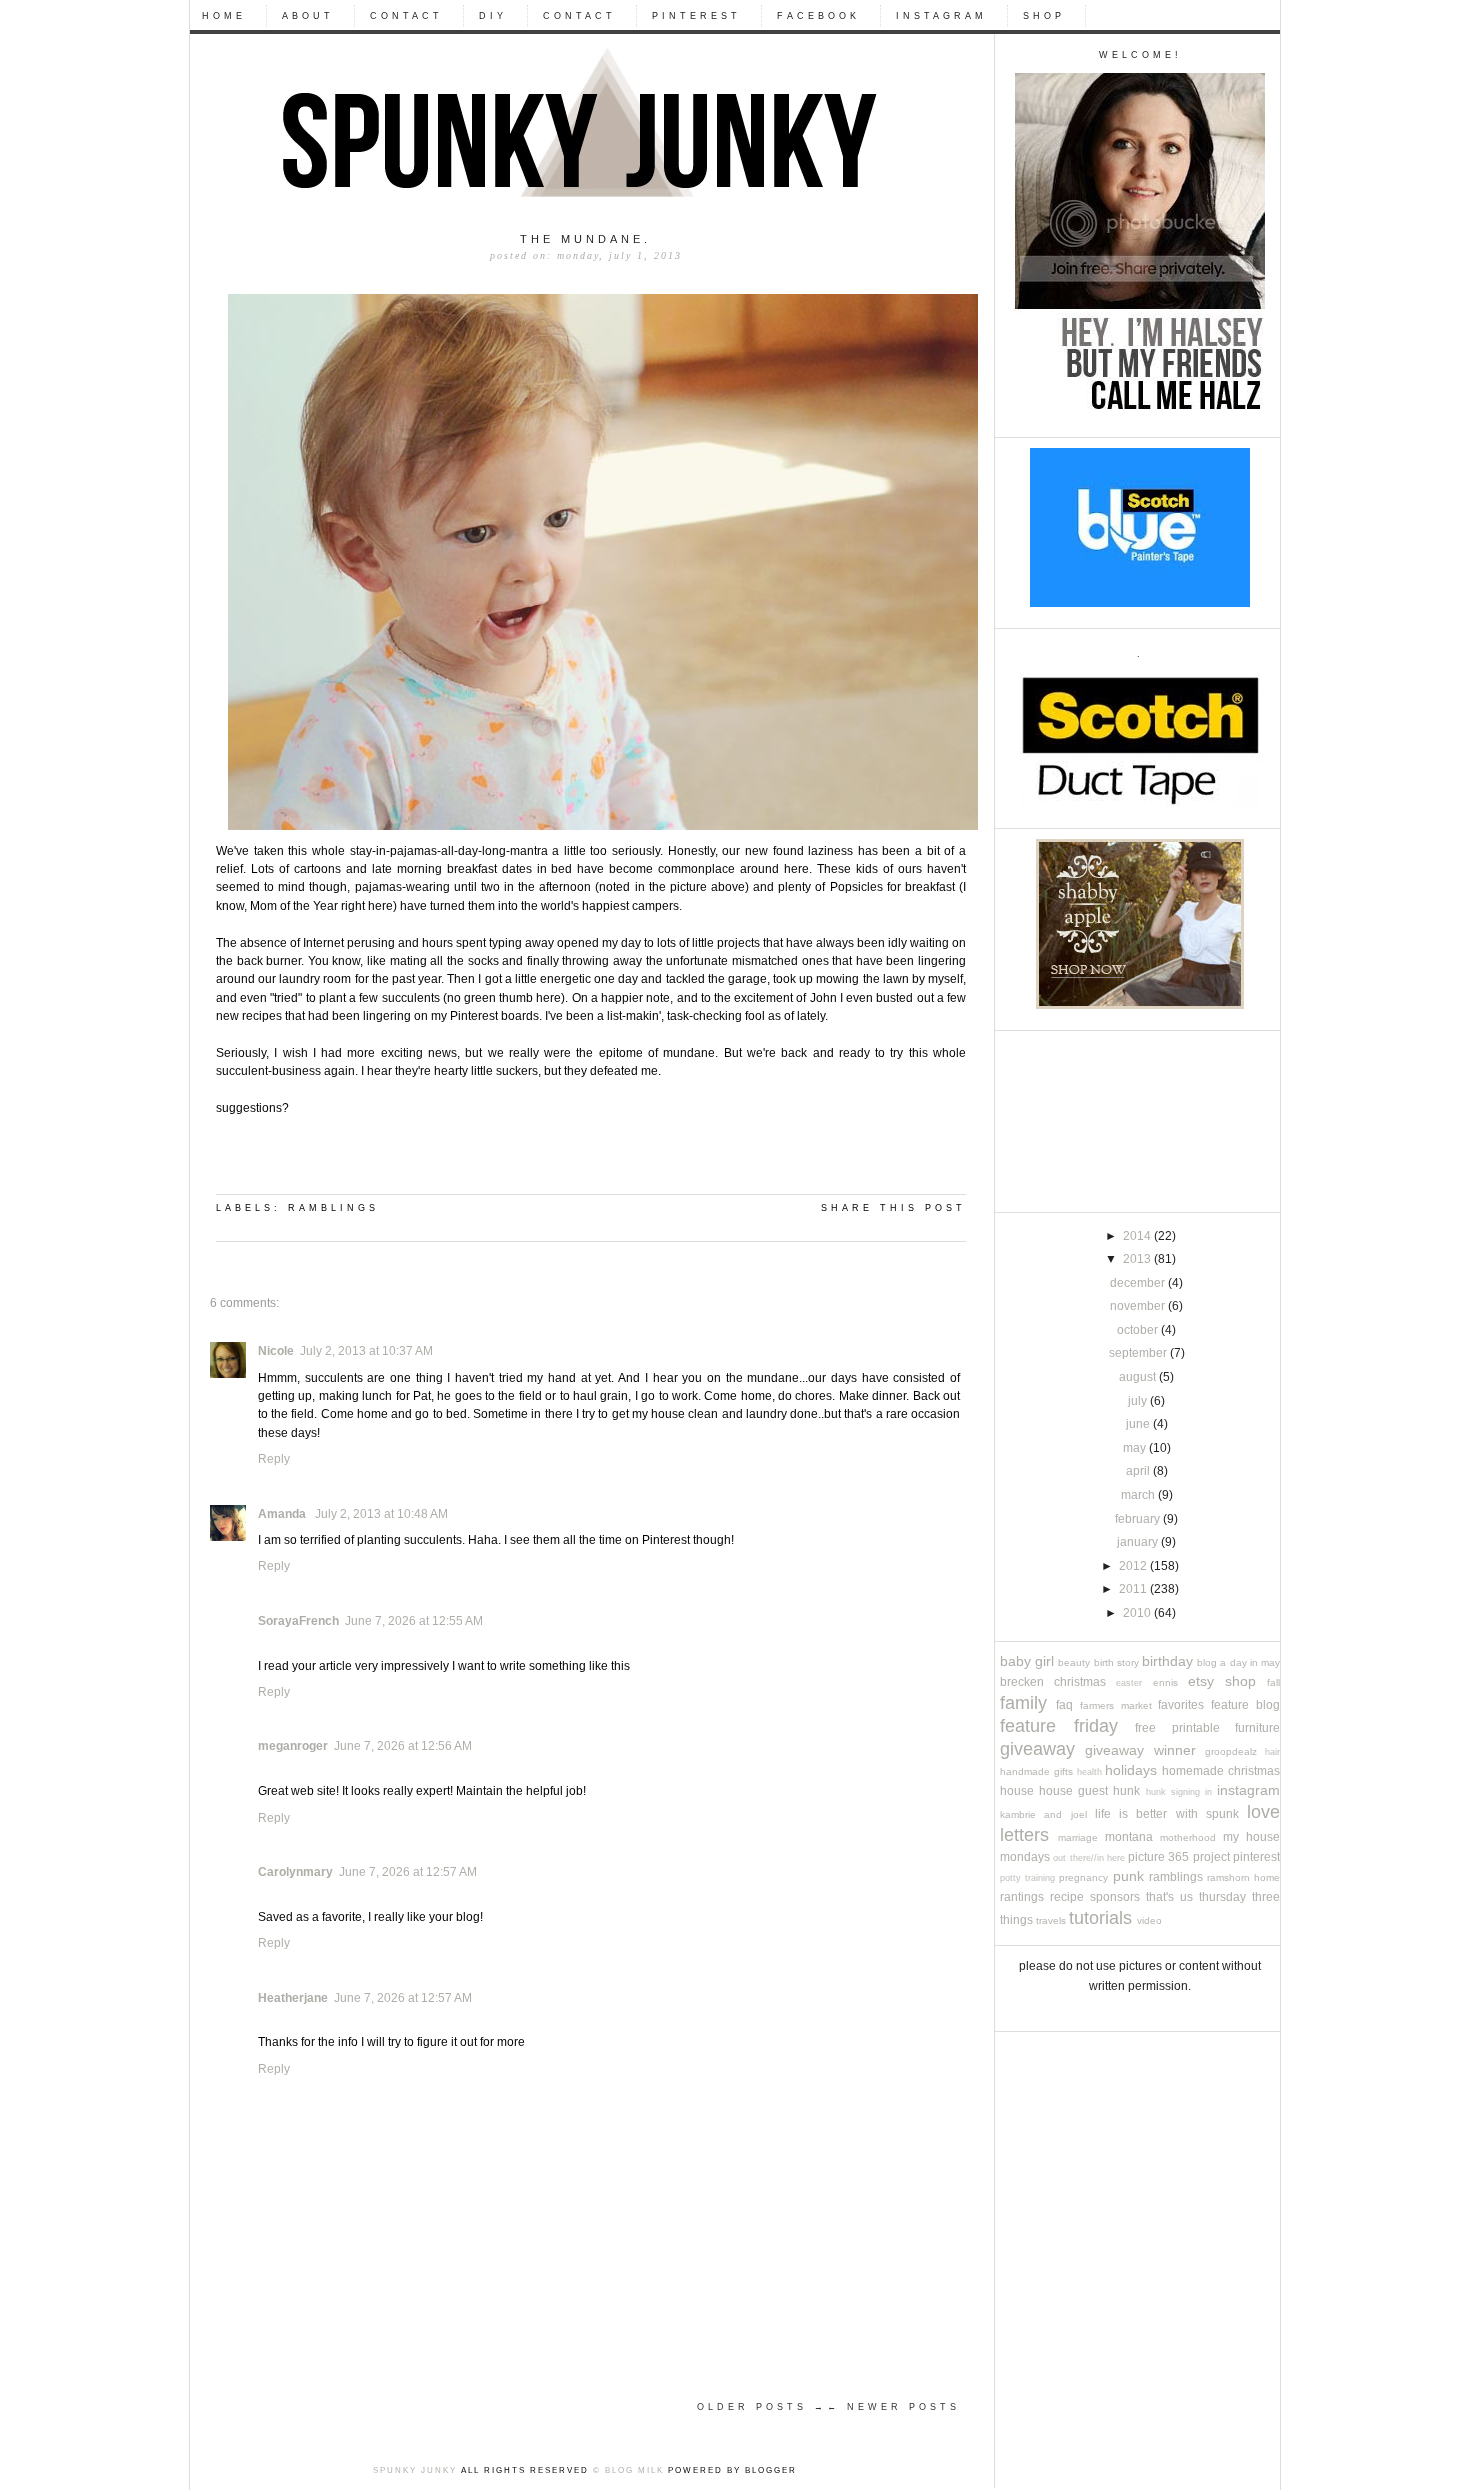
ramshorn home (1243, 1877)
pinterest (1256, 1857)
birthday (1167, 1661)
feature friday (1059, 1725)
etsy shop (1222, 1681)
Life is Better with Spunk (1167, 1814)
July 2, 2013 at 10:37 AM (366, 1351)
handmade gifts (1036, 1771)
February (1139, 1519)
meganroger (293, 1746)
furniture (1257, 1728)
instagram (1248, 1790)
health (1089, 1772)
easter (1129, 1683)
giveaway (1037, 1748)
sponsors (1115, 1897)
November (1139, 1306)
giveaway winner (1140, 1750)
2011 (1134, 1589)
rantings (1022, 1897)
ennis (1165, 1682)
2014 (1138, 1236)
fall (1273, 1682)
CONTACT (406, 16)
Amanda (283, 1514)
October (1139, 1330)
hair (1272, 1752)
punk (1128, 1876)
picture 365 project (1179, 1857)
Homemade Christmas (1221, 1771)
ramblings (1176, 1877)
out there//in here (1089, 1858)
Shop (1044, 16)
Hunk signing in (1179, 1792)
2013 (1138, 1259)
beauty (1074, 1662)
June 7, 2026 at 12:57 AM (408, 1872)
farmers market (1116, 1705)
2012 (1134, 1566)
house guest (1073, 1791)
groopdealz (1231, 1751)
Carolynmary (295, 1872)
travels (1051, 1920)
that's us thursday (1196, 1897)
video (1149, 1920)
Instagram (941, 16)
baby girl (1027, 1661)
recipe (1067, 1897)
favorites (1181, 1705)
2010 (1138, 1613)
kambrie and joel (1043, 1814)
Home (224, 16)
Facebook (818, 16)
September (1139, 1353)
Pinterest (696, 16)
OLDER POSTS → (762, 2407)
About (308, 16)
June (1139, 1424)
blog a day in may (1238, 1662)
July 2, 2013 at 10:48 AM (381, 1514)
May (1136, 1448)
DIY (493, 16)
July (1139, 1401)
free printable (1177, 1728)
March (1139, 1495)
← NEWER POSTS (893, 2407)
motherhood (1188, 1837)
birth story (1116, 1662)
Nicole (276, 1351)
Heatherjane (293, 1998)
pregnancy (1083, 1877)
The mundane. (585, 239)
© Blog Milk (628, 2470)
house (1017, 1791)
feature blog (1245, 1705)
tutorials (1100, 1917)
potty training (1027, 1878)
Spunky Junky (415, 2470)
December (1139, 1283)
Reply (274, 1459)
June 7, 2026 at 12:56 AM (403, 1746)
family (1023, 1702)
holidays (1131, 1770)
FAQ (1064, 1705)
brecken (1022, 1682)
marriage (1078, 1837)
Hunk (1126, 1791)
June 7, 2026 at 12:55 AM (414, 1621)
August (1139, 1377)
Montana (1129, 1837)
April (1139, 1471)
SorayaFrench (298, 1621)
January (1139, 1542)
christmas (1080, 1682)
